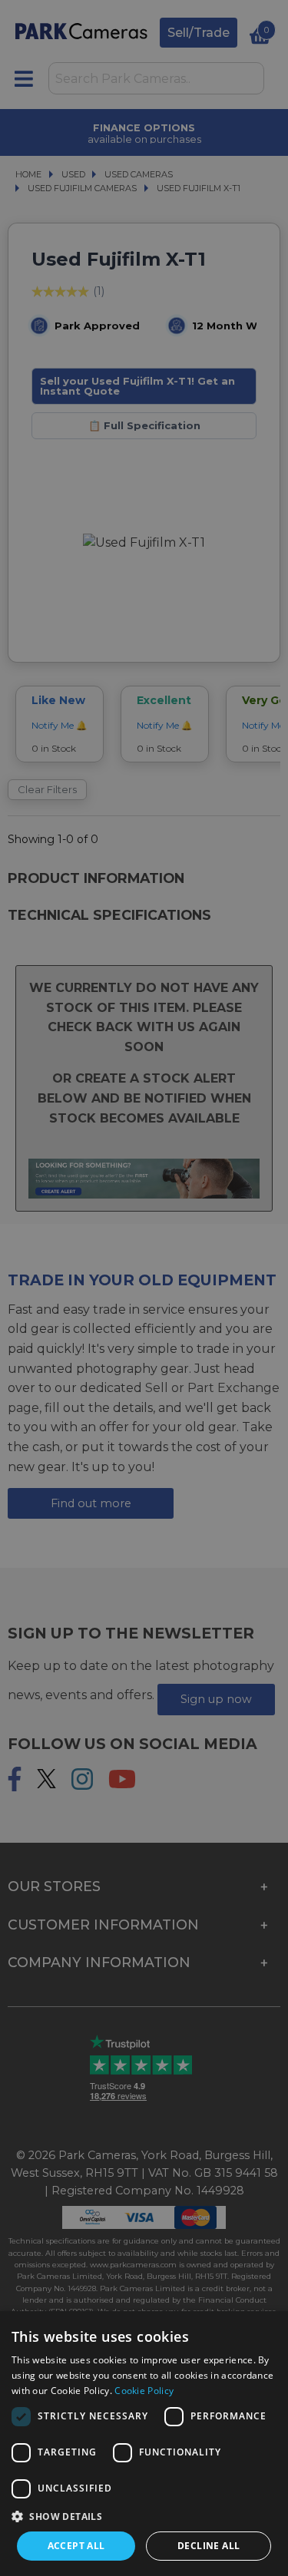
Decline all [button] (209, 2546)
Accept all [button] (76, 2546)
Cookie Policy (144, 2391)
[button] (144, 2516)
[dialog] (144, 2444)
